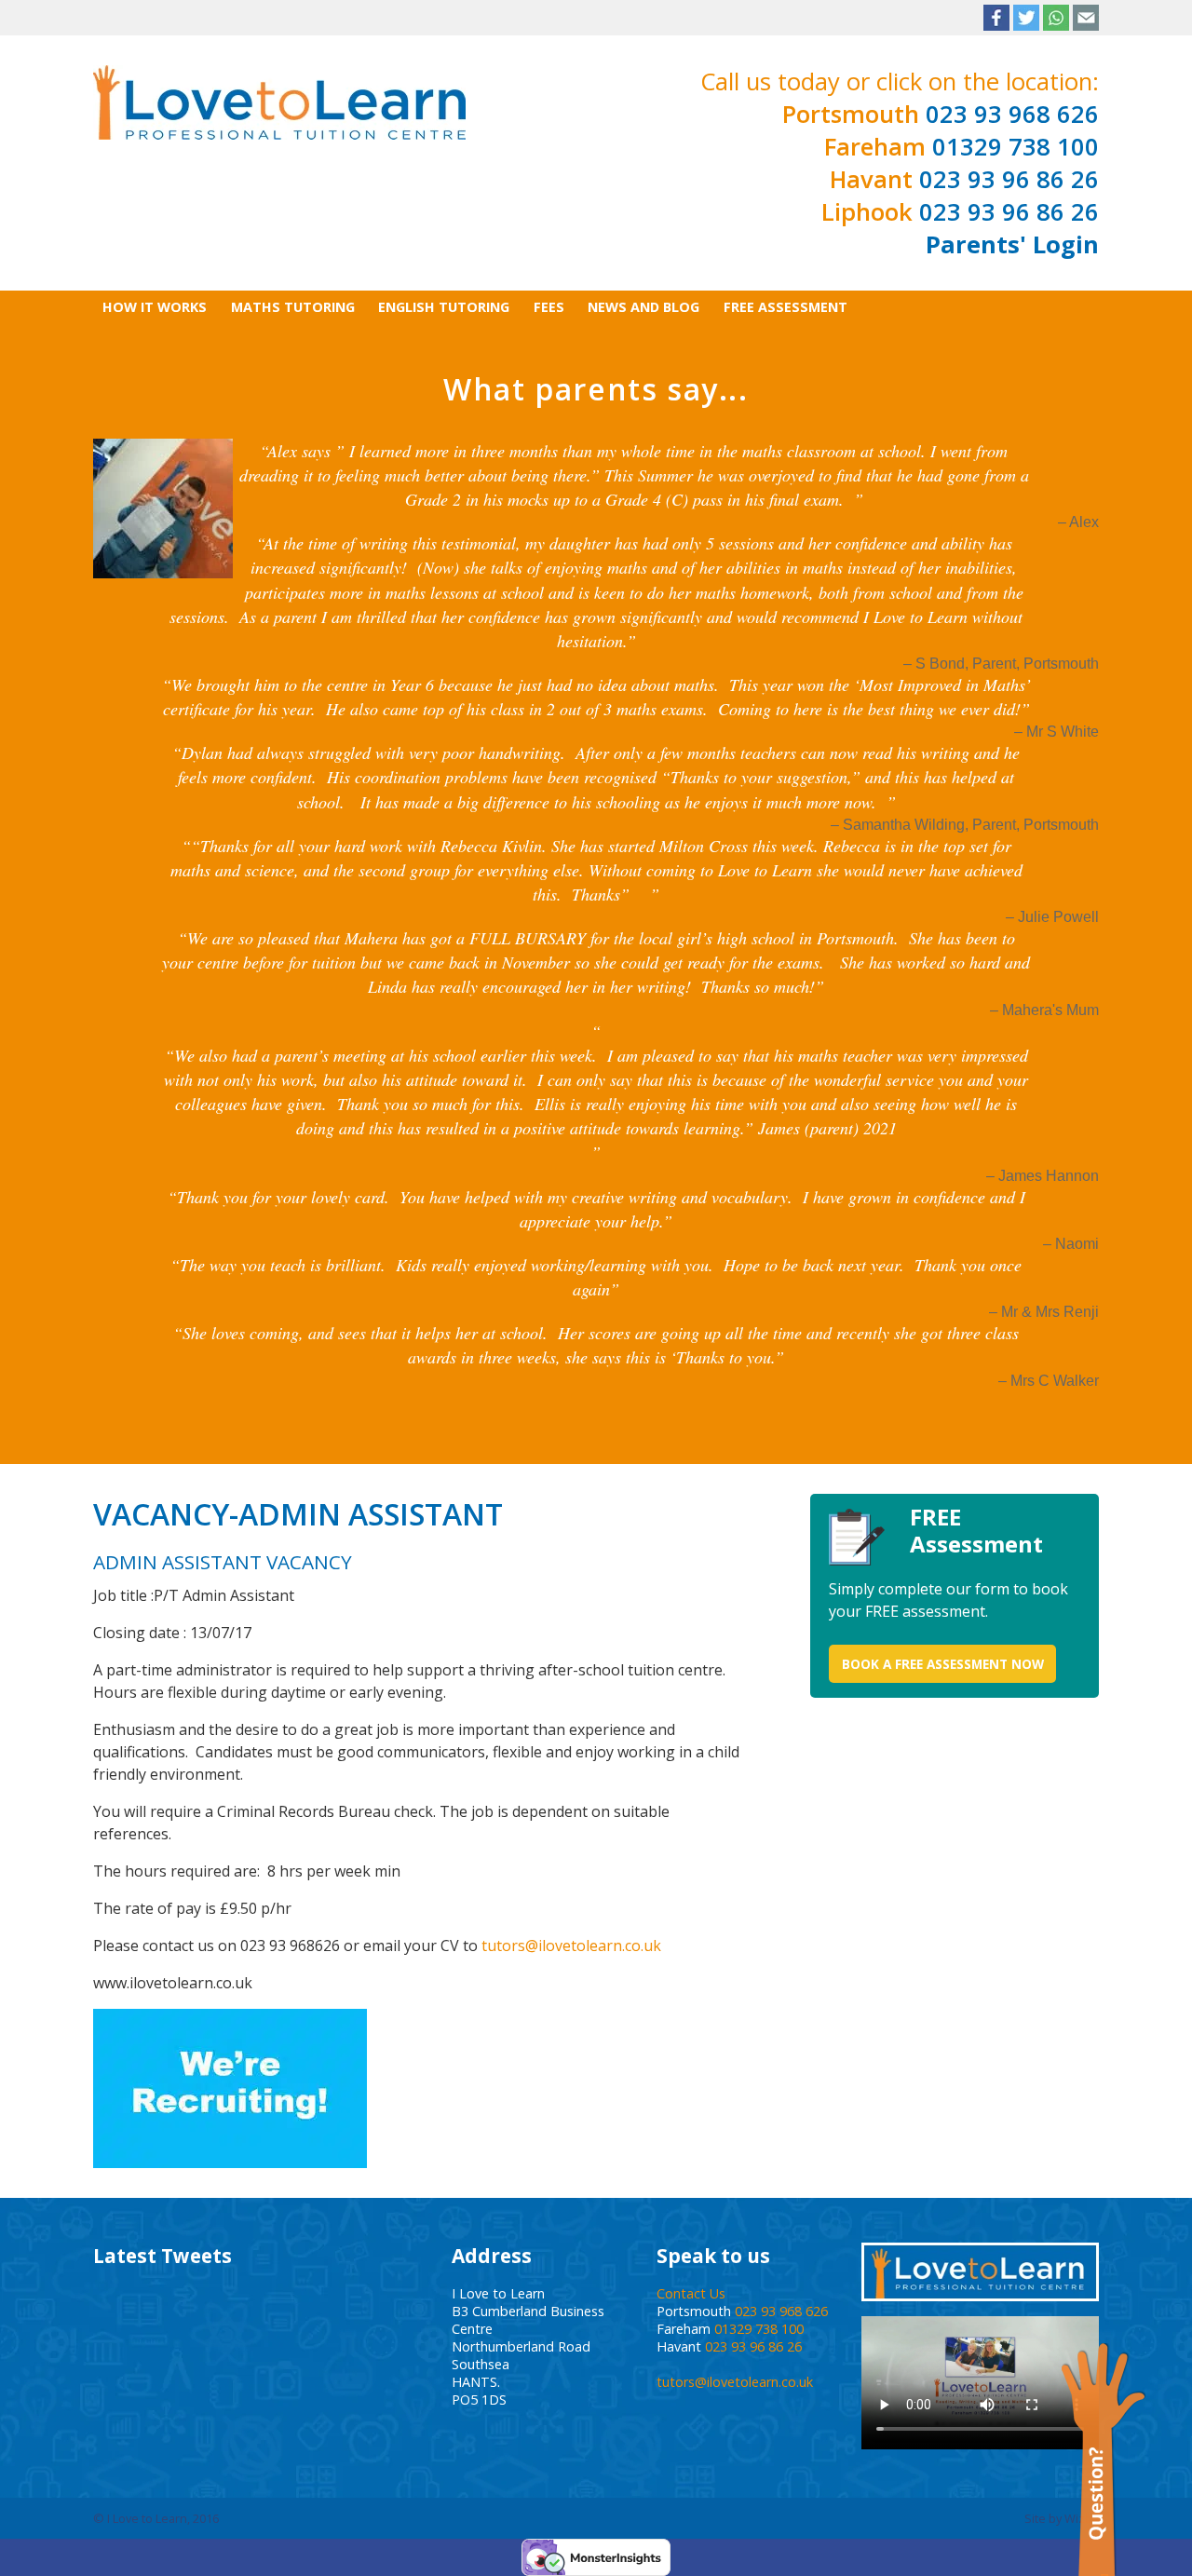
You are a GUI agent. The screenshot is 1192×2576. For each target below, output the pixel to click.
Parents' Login (1012, 244)
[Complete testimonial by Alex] (163, 507)
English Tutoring (444, 307)
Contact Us (691, 2293)
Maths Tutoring (293, 307)
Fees (549, 307)
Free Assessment (786, 307)
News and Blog (643, 307)
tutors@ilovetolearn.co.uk (571, 1946)
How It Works (155, 307)
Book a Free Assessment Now (943, 1664)
